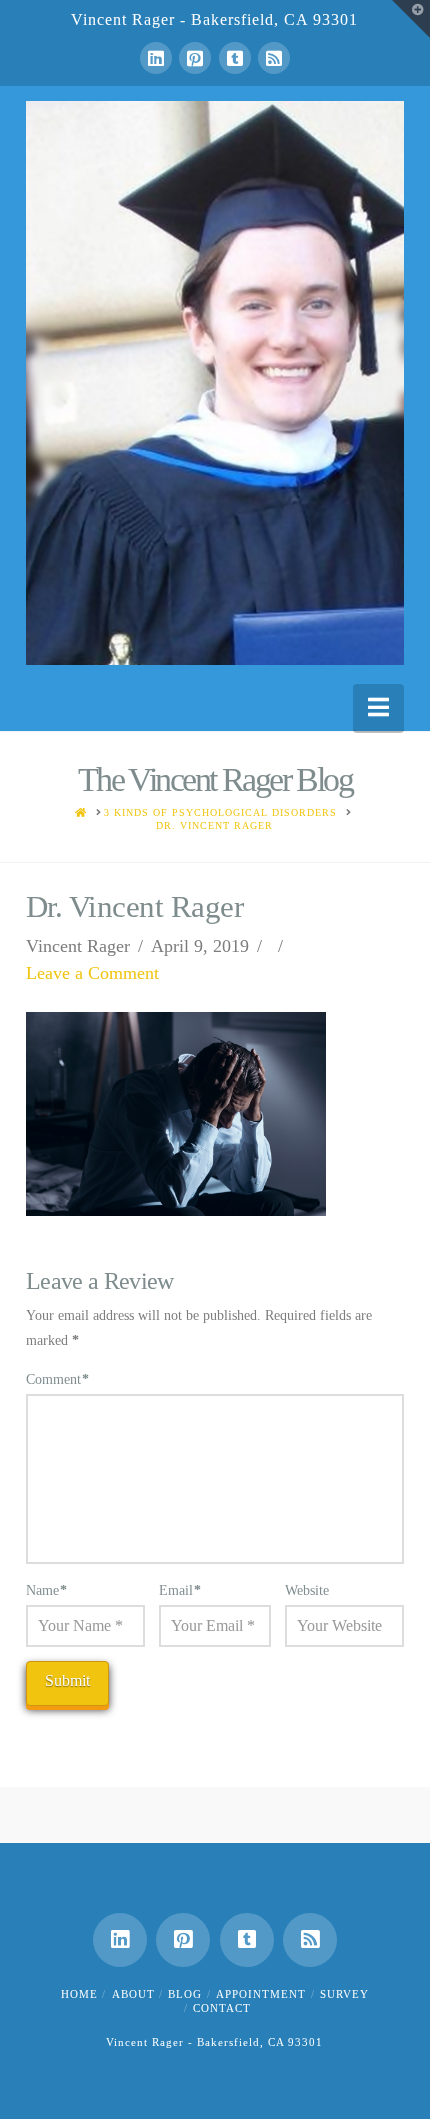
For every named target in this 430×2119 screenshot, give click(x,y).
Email (180, 1590)
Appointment (261, 1994)
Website (307, 1590)
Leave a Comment (92, 973)
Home (79, 1994)
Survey (344, 1994)
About (133, 1994)
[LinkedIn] (156, 58)
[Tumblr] (235, 58)
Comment (58, 1379)
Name (47, 1590)
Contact (222, 2008)
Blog (185, 1994)
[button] (378, 707)
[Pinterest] (195, 58)
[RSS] (274, 58)
